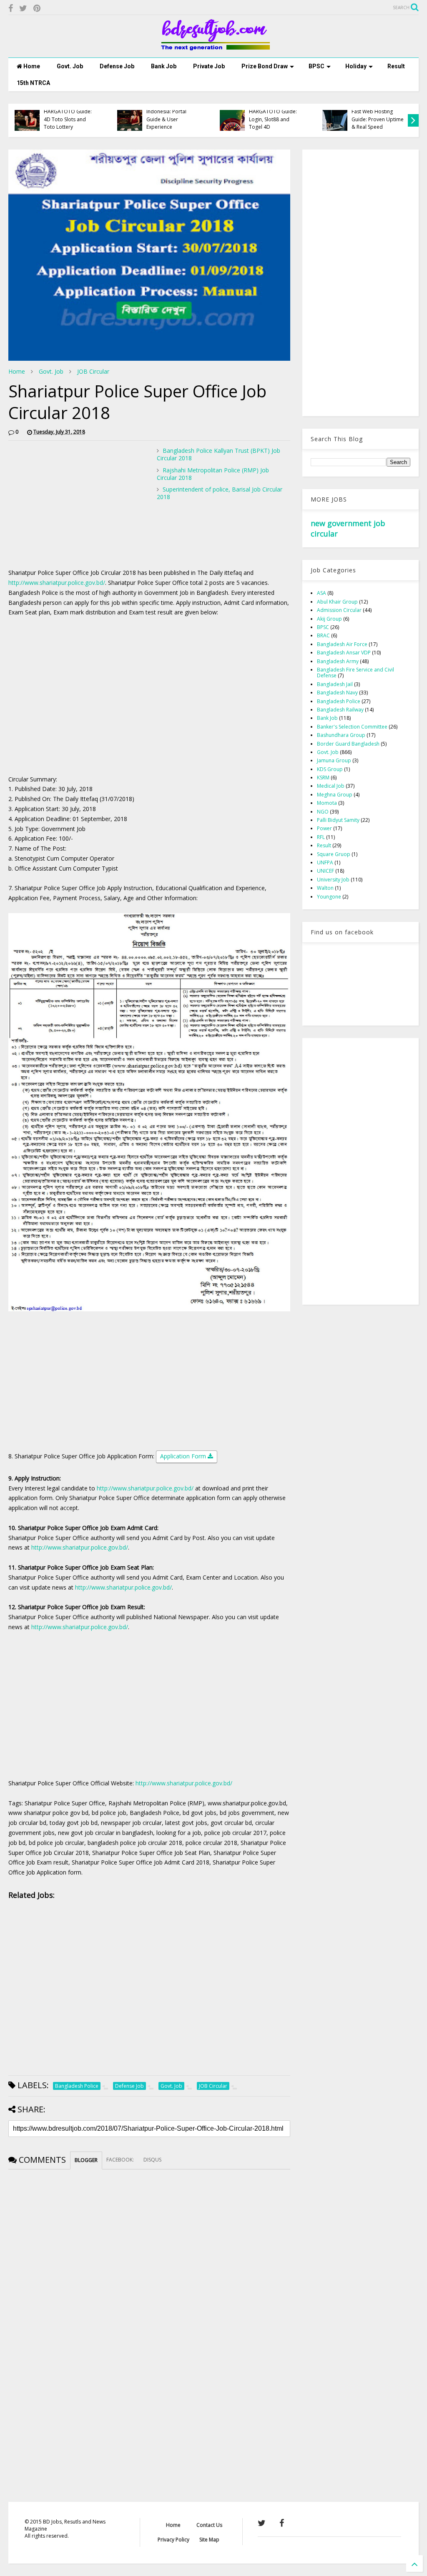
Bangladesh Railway (340, 710)
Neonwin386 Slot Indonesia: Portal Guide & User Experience (128, 115)
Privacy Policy (173, 2540)
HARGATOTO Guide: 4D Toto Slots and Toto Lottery (29, 119)
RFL (321, 837)
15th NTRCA (33, 83)
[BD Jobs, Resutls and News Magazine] (214, 47)
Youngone (329, 897)
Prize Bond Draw (265, 66)
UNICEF (325, 871)
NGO (323, 812)
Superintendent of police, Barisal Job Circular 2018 (220, 493)
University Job (333, 880)
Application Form (184, 1456)
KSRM (323, 778)
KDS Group (330, 769)
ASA (322, 593)
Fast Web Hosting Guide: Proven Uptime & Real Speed (339, 119)
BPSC (316, 66)
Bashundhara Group (341, 735)
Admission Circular (339, 610)
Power (324, 828)
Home (31, 66)
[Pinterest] (37, 8)
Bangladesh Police (339, 701)
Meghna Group (335, 795)
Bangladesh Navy (337, 693)
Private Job (209, 66)
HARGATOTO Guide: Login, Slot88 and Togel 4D (234, 119)
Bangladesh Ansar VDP (344, 653)
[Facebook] (11, 8)
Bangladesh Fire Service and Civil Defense (355, 673)
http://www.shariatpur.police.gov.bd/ (57, 583)
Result (396, 66)
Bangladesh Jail (335, 684)
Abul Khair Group (337, 602)
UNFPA (325, 862)
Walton (325, 888)
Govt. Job (70, 66)
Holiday (356, 66)
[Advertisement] (78, 505)
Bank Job (164, 66)
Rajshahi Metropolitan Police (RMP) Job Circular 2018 (213, 474)
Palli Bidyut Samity (338, 820)
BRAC (323, 635)
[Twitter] (23, 8)
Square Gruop (334, 854)
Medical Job (331, 786)
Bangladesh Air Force (342, 644)
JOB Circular (93, 371)
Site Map (209, 2540)
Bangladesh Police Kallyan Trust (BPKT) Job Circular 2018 (219, 454)
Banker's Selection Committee (352, 727)
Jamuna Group (334, 760)
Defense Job (117, 66)
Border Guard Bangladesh (348, 744)
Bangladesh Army (338, 661)
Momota (327, 803)
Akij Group (329, 619)
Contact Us (209, 2525)
